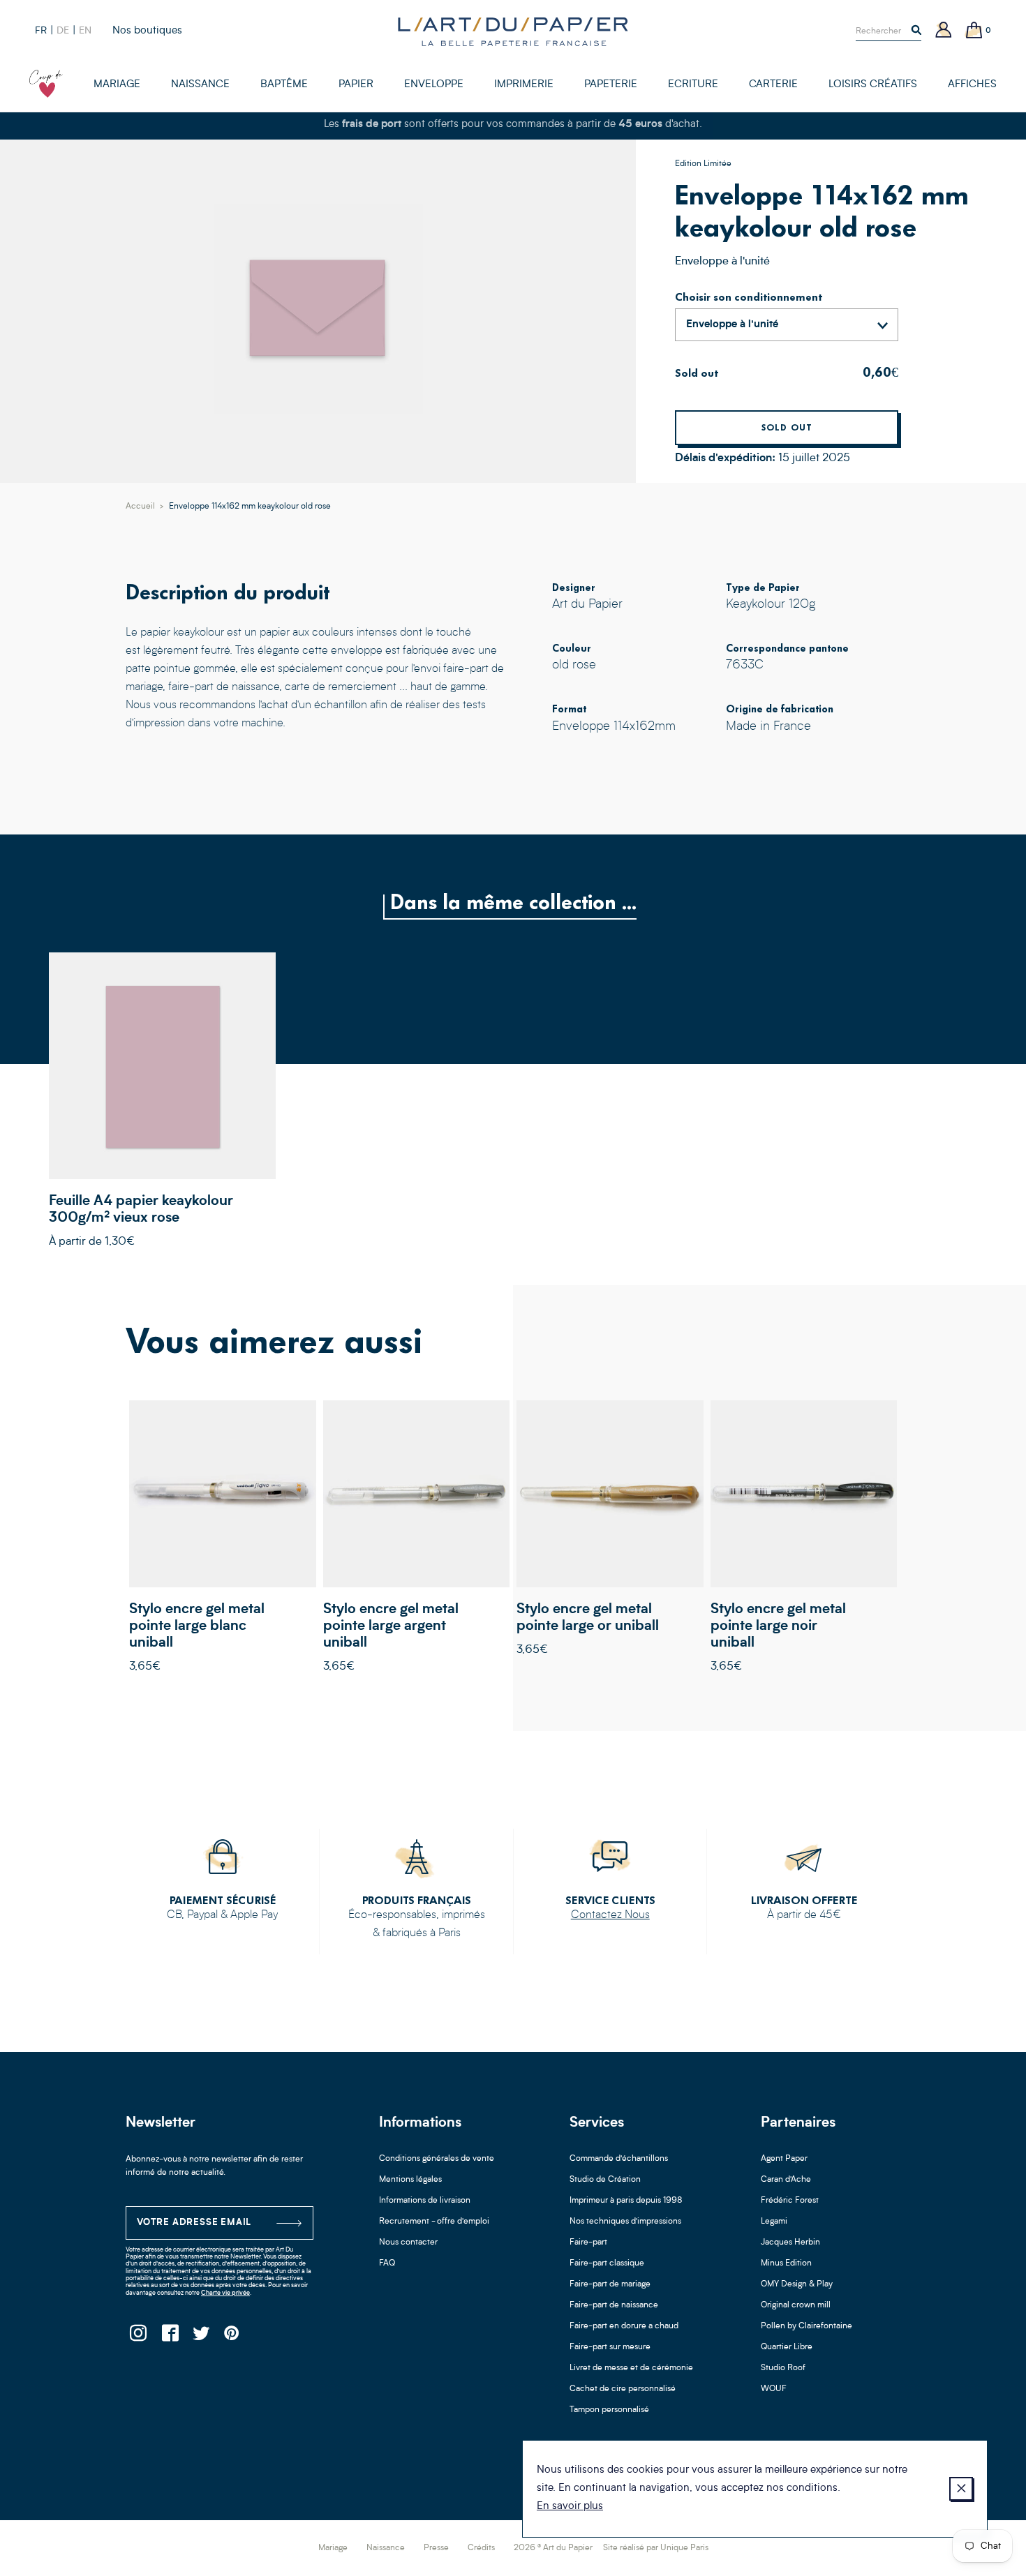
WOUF (774, 2389)
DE (63, 31)
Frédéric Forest (790, 2201)
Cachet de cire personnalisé (623, 2389)
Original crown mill (796, 2305)
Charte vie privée (225, 2293)
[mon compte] (944, 31)
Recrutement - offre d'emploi (434, 2222)
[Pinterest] (232, 2337)
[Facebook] (169, 2337)
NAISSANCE (200, 85)
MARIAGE (117, 85)
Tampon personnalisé (609, 2410)
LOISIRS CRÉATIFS (873, 85)
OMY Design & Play (797, 2284)
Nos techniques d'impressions (625, 2222)
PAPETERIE (611, 85)
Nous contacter (408, 2242)
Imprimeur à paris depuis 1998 (626, 2201)
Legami (774, 2222)
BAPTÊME (284, 85)
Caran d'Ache (786, 2180)
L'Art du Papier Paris (513, 31)
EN (85, 31)
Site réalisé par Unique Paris (656, 2548)
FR (41, 31)
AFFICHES (972, 85)
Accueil (140, 507)
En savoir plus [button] (570, 2507)
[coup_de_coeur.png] (46, 84)
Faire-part (588, 2242)
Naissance (386, 2548)
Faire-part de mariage (610, 2284)
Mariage (333, 2548)
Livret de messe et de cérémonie (631, 2368)
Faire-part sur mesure (610, 2347)
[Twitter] (201, 2337)
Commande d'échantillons (619, 2159)
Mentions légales (410, 2180)
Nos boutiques (147, 31)
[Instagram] (138, 2337)
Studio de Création (605, 2180)
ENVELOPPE (434, 85)
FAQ (387, 2263)
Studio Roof (783, 2368)
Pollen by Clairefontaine (806, 2326)
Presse (436, 2548)
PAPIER (356, 85)
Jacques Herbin (790, 2242)
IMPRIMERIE (524, 85)
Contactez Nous (610, 1915)
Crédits (481, 2548)
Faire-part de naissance (614, 2305)
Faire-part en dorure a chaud (624, 2326)
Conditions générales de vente (437, 2159)
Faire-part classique (607, 2263)
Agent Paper (784, 2159)
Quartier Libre (787, 2347)
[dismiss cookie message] (961, 2489)
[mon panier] (974, 31)
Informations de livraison (425, 2201)
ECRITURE (693, 85)
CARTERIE (773, 85)
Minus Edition (786, 2263)
